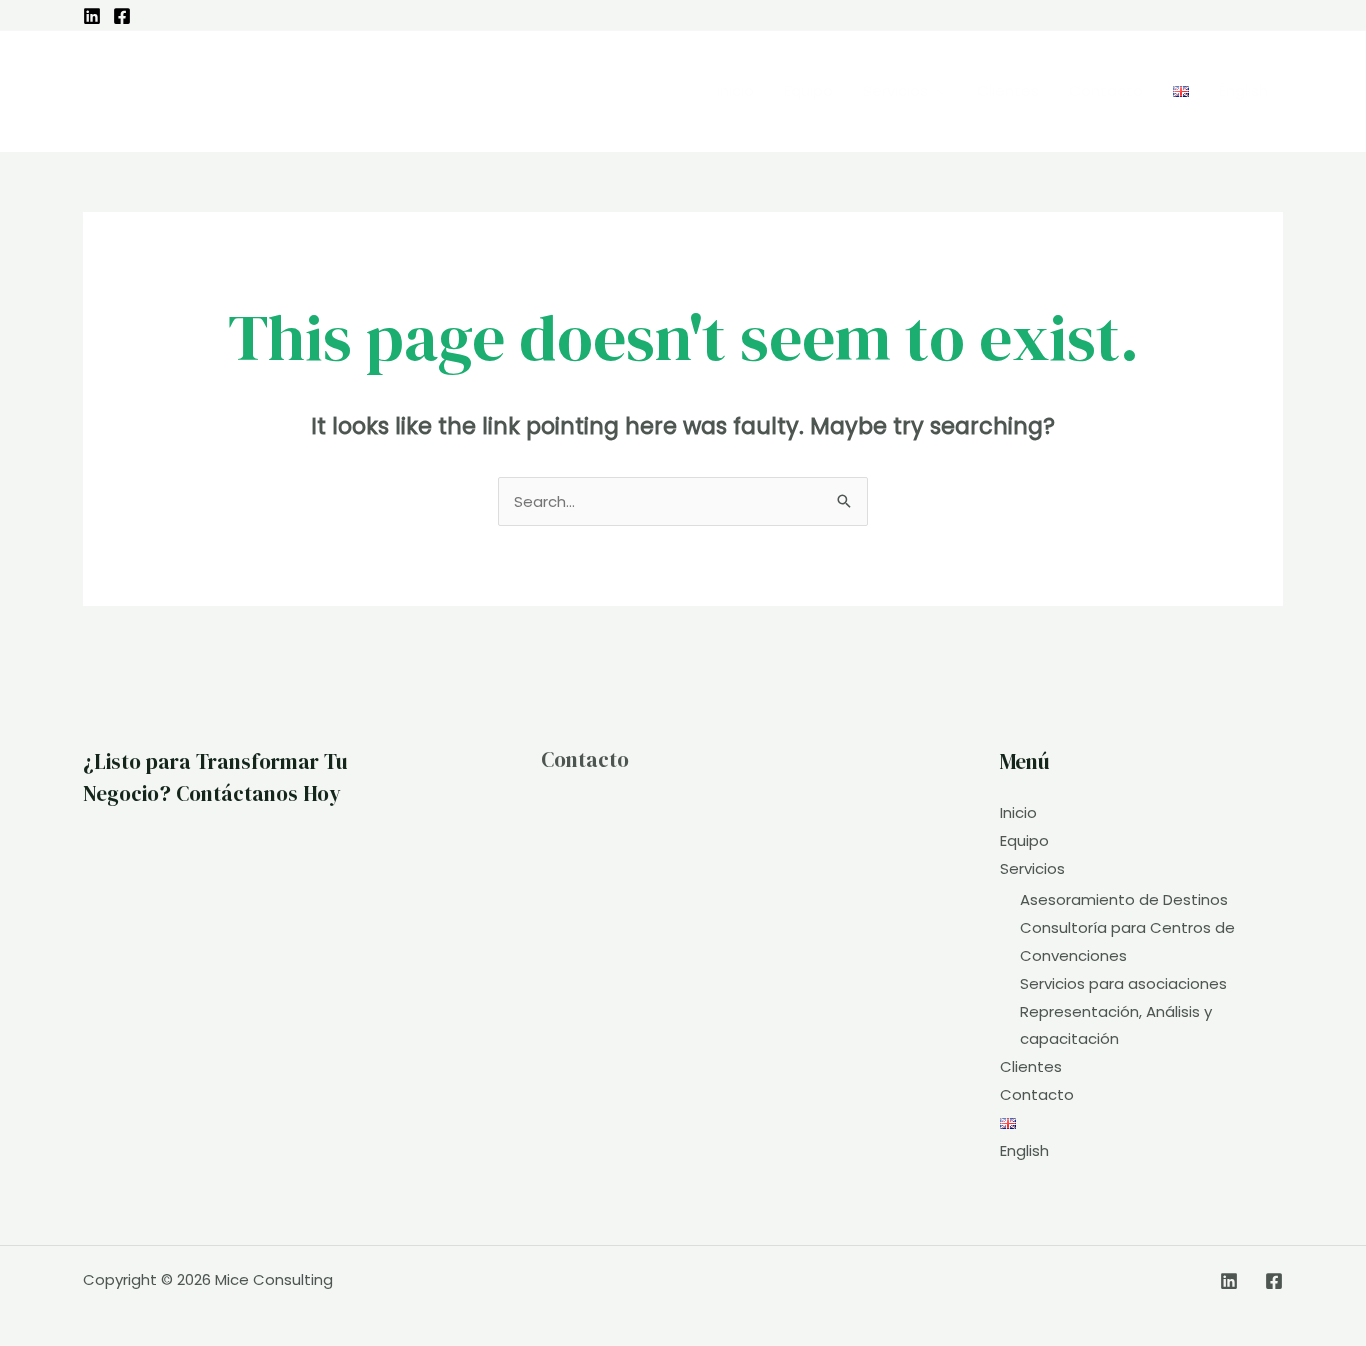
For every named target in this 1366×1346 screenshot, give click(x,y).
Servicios (1032, 868)
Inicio (1018, 812)
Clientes (1031, 1066)
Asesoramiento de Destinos (1124, 899)
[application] (937, 91)
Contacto (585, 759)
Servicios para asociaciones (1123, 983)
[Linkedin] (92, 16)
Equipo (1024, 840)
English (1024, 1150)
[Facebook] (122, 16)
